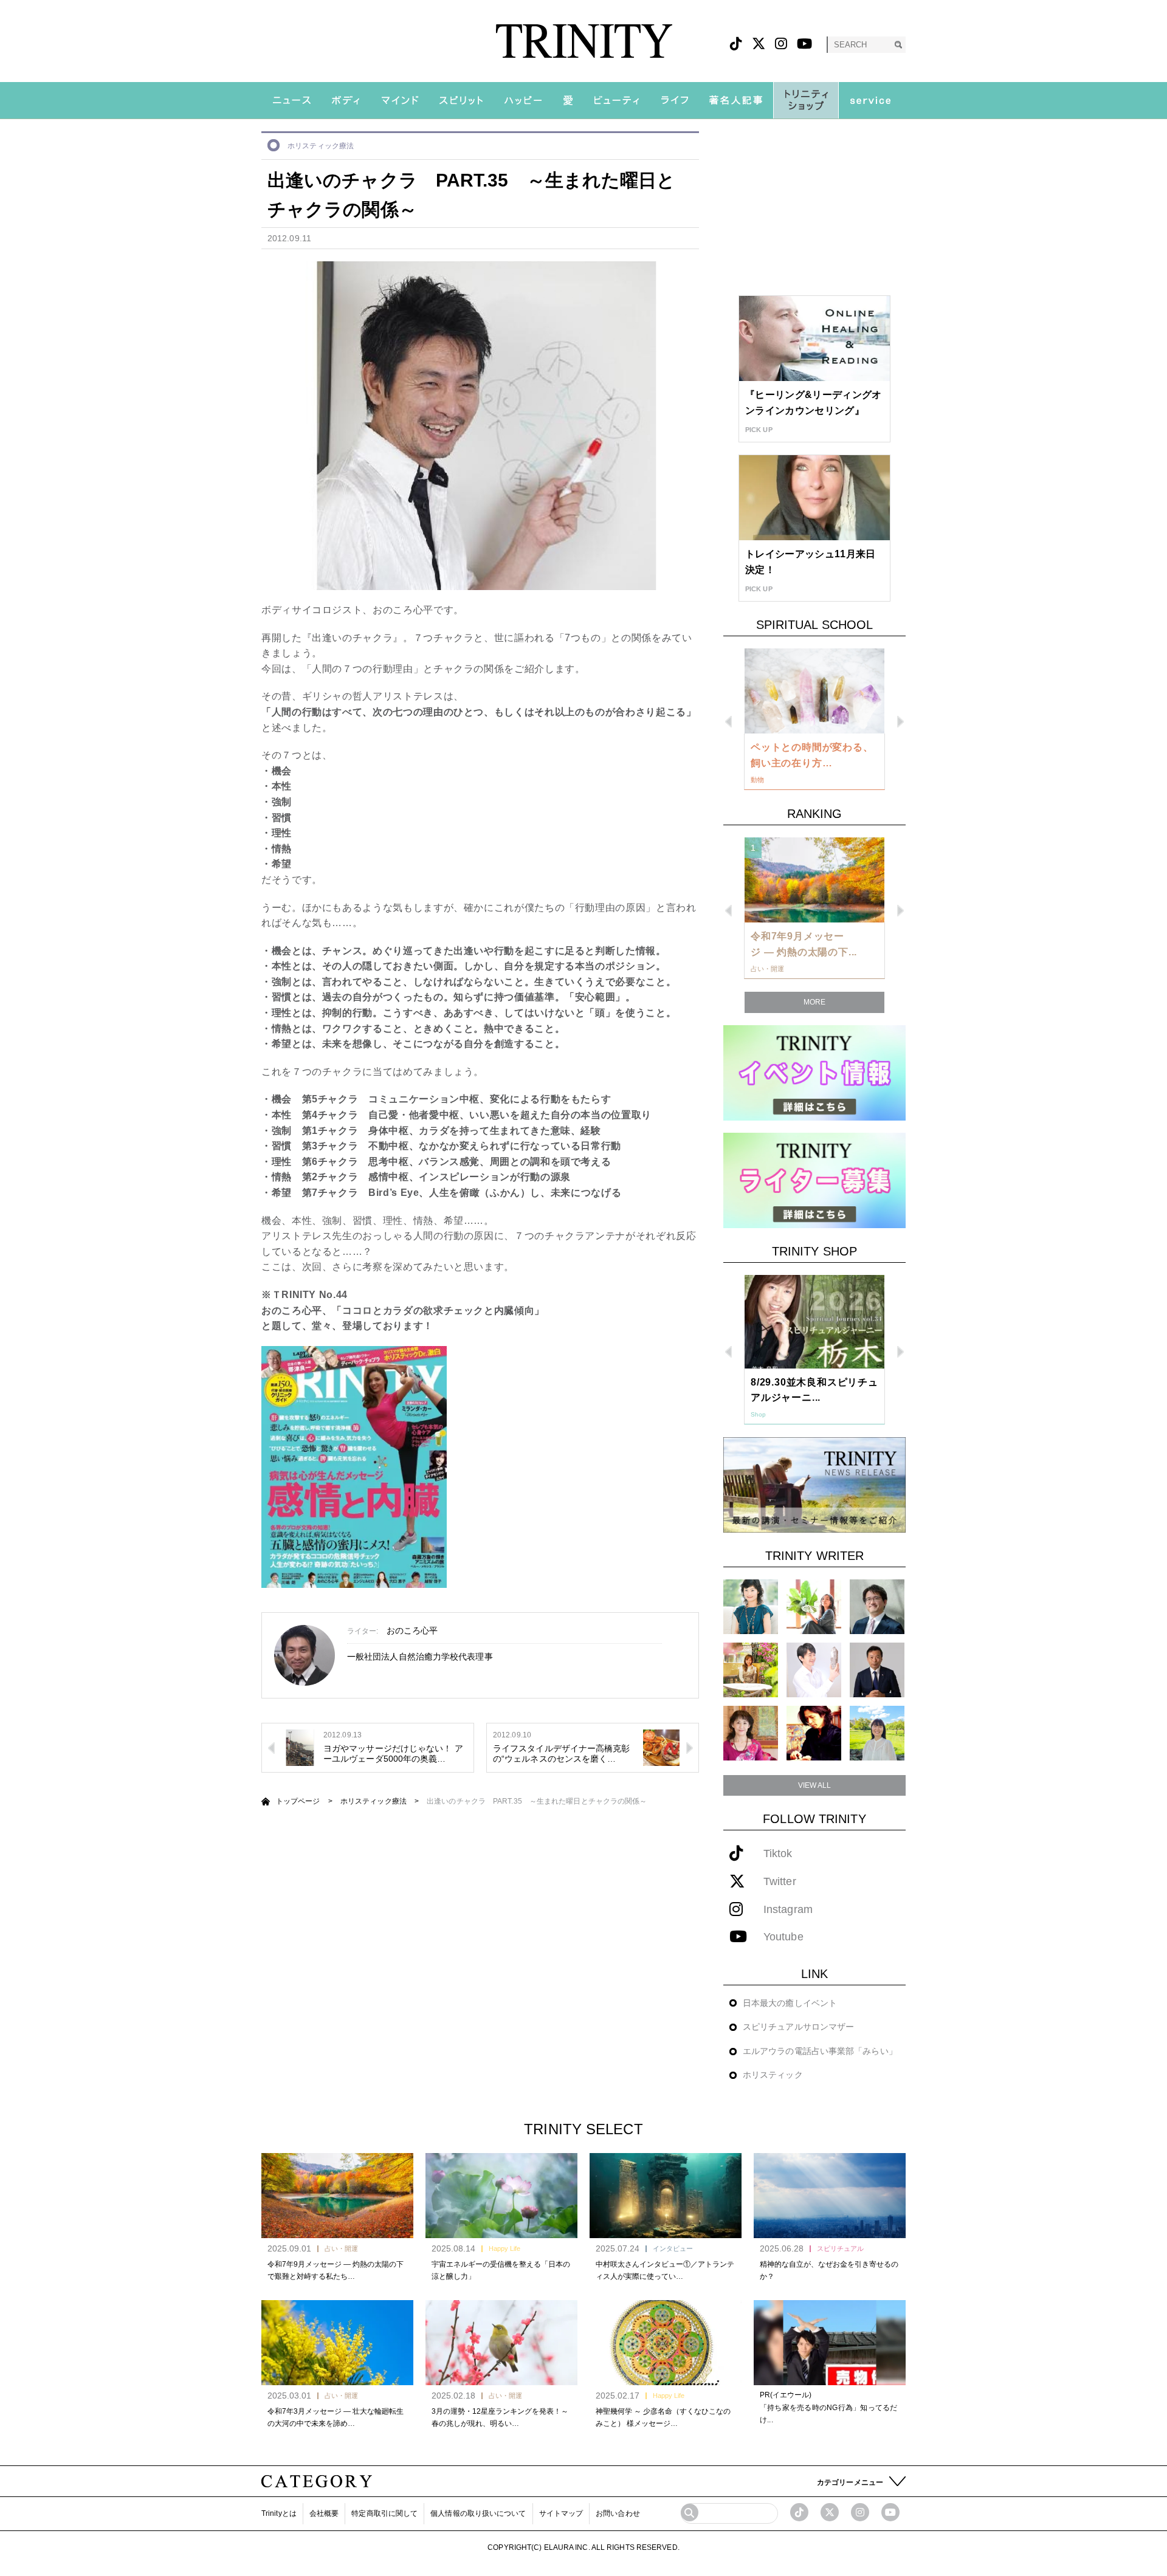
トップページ (298, 1801)
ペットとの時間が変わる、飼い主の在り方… (812, 755)
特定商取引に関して (384, 2513)
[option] (814, 720)
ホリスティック (773, 2075)
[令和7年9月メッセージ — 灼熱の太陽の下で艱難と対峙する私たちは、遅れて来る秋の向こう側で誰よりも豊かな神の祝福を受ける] (337, 2196)
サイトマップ (561, 2513)
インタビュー (673, 2248)
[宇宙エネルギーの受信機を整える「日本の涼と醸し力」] (501, 2196)
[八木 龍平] (877, 1606)
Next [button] (900, 722)
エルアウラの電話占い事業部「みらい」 (820, 2051)
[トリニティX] (759, 44)
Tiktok (778, 1854)
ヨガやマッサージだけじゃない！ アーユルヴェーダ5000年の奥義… (393, 1753)
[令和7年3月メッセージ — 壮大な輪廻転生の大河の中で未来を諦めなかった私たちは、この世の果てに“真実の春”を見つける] (337, 2343)
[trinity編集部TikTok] (799, 2512)
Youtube (783, 1937)
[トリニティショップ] (806, 100)
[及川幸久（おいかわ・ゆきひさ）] (877, 1670)
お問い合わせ (618, 2513)
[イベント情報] (814, 1072)
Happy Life (504, 2248)
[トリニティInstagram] (781, 44)
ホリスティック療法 (321, 146)
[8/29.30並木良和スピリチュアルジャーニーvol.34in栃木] (814, 1322)
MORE (814, 1002)
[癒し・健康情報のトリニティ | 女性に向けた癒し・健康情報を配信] (584, 41)
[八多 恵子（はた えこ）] (877, 1733)
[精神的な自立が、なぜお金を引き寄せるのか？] (830, 2196)
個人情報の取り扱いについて (478, 2513)
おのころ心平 (412, 1630)
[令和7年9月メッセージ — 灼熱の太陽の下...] (814, 880)
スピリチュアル (840, 2248)
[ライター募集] (814, 1180)
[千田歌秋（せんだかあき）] (814, 1733)
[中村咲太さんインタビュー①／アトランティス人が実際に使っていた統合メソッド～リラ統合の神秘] (666, 2196)
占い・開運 (341, 2248)
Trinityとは (279, 2513)
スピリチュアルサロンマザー (798, 2027)
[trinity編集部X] (830, 2512)
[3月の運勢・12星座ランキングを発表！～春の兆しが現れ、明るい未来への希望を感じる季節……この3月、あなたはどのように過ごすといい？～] (501, 2343)
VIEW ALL (815, 1785)
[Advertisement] (814, 207)
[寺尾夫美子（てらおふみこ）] (751, 1733)
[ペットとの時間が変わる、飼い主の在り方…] (814, 691)
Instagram (788, 1910)
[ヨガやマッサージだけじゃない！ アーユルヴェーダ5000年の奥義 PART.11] (299, 1747)
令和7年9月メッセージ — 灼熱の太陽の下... (804, 944)
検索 (898, 45)
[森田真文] (814, 1670)
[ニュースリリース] (814, 1484)
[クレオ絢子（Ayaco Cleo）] (751, 1670)
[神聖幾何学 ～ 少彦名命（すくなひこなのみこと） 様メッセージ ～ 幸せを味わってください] (666, 2343)
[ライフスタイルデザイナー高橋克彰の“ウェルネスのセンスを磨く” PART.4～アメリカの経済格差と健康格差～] (661, 1747)
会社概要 (324, 2513)
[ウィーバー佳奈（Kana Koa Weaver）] (814, 1606)
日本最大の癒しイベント (790, 2003)
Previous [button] (728, 722)
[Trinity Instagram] (860, 2512)
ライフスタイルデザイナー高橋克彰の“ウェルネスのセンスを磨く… (562, 1753)
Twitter (780, 1882)
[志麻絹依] (751, 1606)
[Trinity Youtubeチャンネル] (890, 2512)
